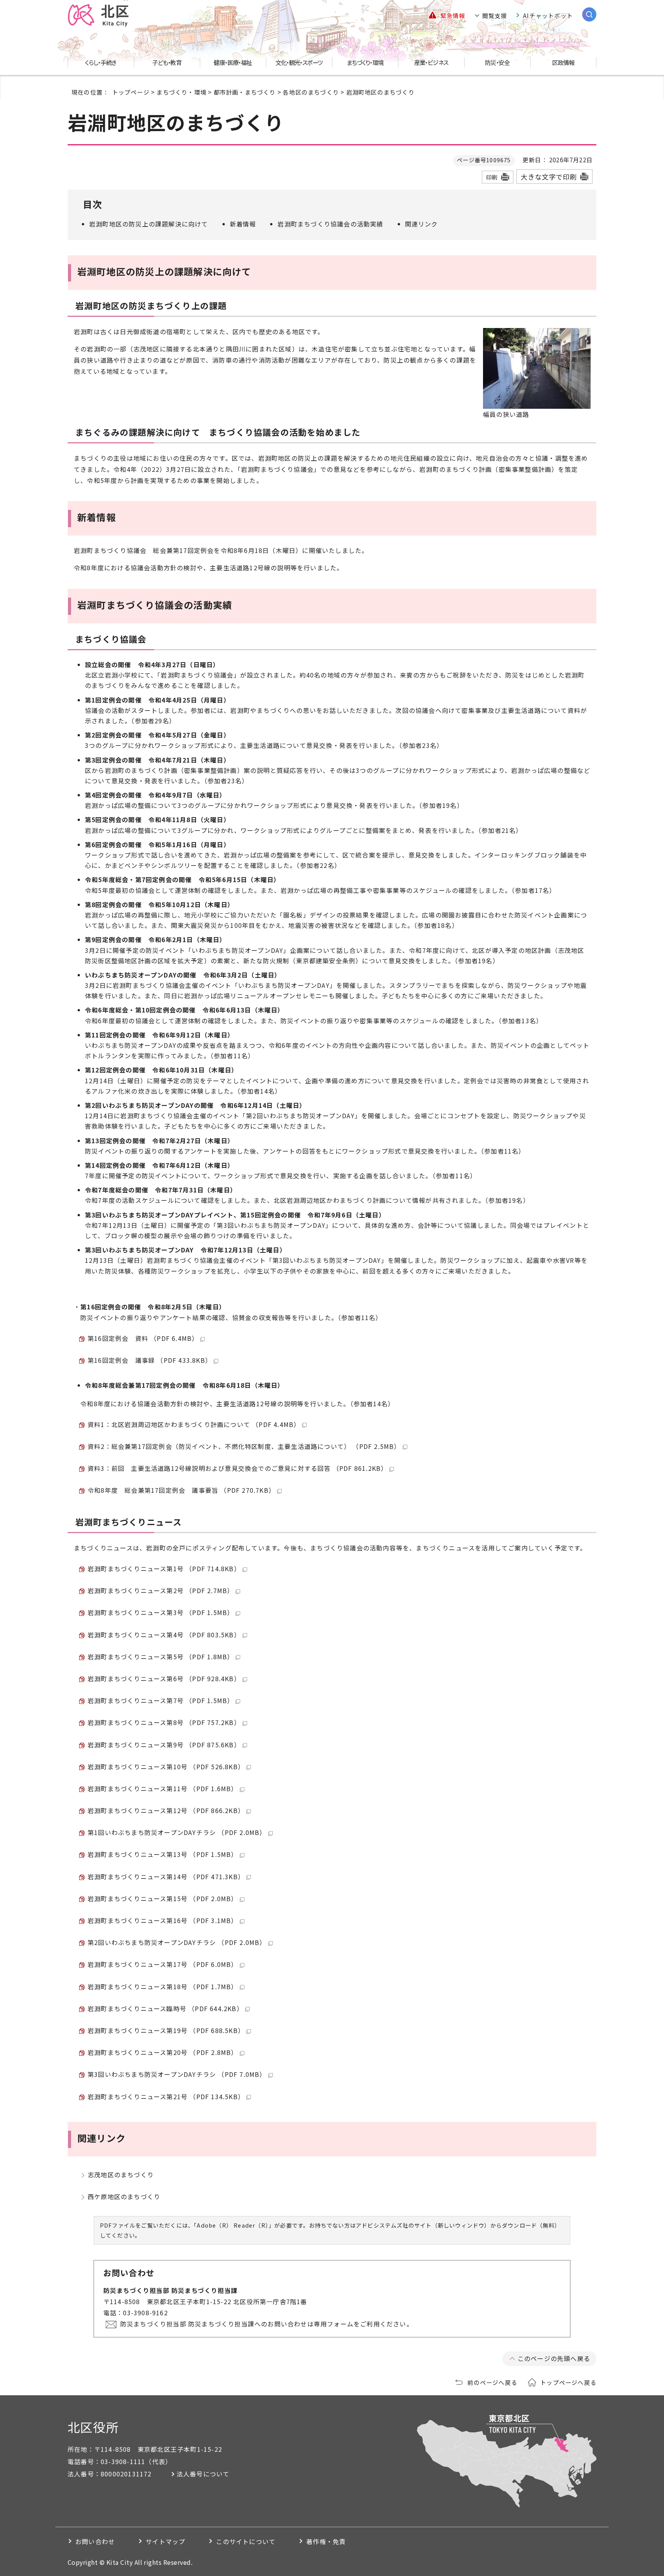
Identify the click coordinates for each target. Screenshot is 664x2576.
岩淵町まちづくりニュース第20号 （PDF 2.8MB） (163, 2052)
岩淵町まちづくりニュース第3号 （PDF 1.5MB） (161, 1612)
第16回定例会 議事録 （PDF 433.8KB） (150, 1360)
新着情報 (243, 224)
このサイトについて (246, 2541)
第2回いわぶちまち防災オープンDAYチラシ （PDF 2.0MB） (177, 1942)
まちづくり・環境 (181, 92)
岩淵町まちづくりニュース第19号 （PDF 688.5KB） (166, 2030)
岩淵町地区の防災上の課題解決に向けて (149, 224)
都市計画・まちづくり (245, 92)
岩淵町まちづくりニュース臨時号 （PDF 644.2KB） (165, 2008)
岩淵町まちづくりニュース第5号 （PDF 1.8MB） (161, 1657)
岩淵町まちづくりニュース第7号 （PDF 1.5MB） (161, 1700)
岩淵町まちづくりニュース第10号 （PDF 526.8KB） (166, 1767)
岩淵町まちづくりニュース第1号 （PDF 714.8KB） (164, 1569)
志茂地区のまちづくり (121, 2175)
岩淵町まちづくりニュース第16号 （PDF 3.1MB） (163, 1920)
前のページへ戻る (492, 2382)
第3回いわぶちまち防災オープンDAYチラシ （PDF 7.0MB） (177, 2074)
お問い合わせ (95, 2541)
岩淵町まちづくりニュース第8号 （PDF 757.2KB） (164, 1722)
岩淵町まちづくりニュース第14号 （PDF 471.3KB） (166, 1877)
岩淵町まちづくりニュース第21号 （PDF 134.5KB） (166, 2096)
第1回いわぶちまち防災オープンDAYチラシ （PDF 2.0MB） (177, 1832)
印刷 (492, 177)
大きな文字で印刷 (549, 177)
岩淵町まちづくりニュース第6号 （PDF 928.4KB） (164, 1678)
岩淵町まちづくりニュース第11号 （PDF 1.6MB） (163, 1788)
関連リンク (422, 224)
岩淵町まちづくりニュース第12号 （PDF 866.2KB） (166, 1810)
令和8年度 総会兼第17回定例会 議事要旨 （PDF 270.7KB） (181, 1490)
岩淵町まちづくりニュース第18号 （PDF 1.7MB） (163, 1987)
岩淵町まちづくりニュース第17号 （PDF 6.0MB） (163, 1964)
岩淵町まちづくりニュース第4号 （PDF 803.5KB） (164, 1635)
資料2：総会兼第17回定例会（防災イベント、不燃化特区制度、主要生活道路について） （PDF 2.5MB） (244, 1446)
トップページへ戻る (568, 2382)
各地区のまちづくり (311, 92)
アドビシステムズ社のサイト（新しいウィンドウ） (423, 2225)
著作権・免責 (326, 2541)
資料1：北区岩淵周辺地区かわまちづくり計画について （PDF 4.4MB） (194, 1424)
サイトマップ (165, 2541)
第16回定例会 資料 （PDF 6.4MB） (143, 1338)
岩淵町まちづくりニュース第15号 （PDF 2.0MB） (163, 1898)
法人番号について (203, 2474)
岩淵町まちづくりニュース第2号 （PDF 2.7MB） (161, 1590)
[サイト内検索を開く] (589, 14)
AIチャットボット (548, 15)
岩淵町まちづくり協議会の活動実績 (330, 224)
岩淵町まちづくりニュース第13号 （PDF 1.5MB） (163, 1854)
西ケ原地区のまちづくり (124, 2196)
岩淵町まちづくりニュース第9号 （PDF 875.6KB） (164, 1745)
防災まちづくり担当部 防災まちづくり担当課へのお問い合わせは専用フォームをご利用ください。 (267, 2324)
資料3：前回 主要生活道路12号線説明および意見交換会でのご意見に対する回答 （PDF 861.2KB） (237, 1468)
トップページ (131, 92)
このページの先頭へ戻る (554, 2358)
